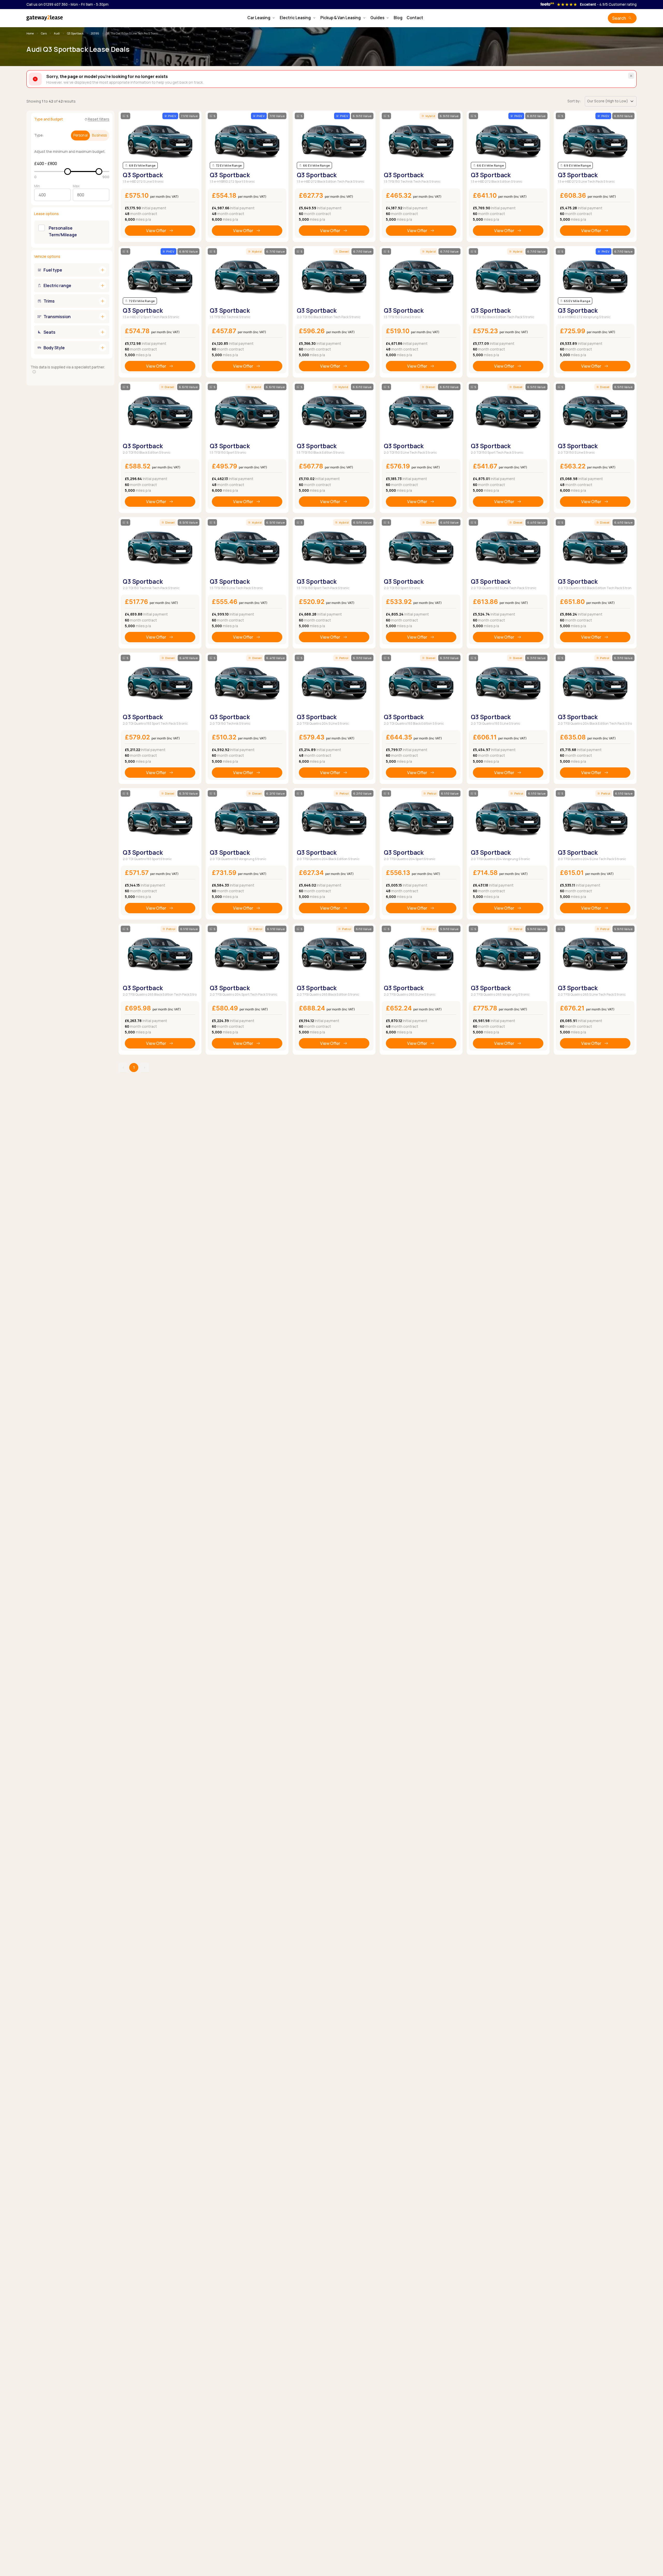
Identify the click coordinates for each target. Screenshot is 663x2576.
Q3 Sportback (75, 33)
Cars (44, 33)
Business (99, 135)
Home (30, 33)
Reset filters (99, 119)
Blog (398, 18)
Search (619, 18)
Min (37, 186)
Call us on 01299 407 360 (47, 4)
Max (76, 186)
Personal (81, 135)
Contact (415, 18)
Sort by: (574, 101)
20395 (95, 33)
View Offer (156, 231)
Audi (57, 33)
